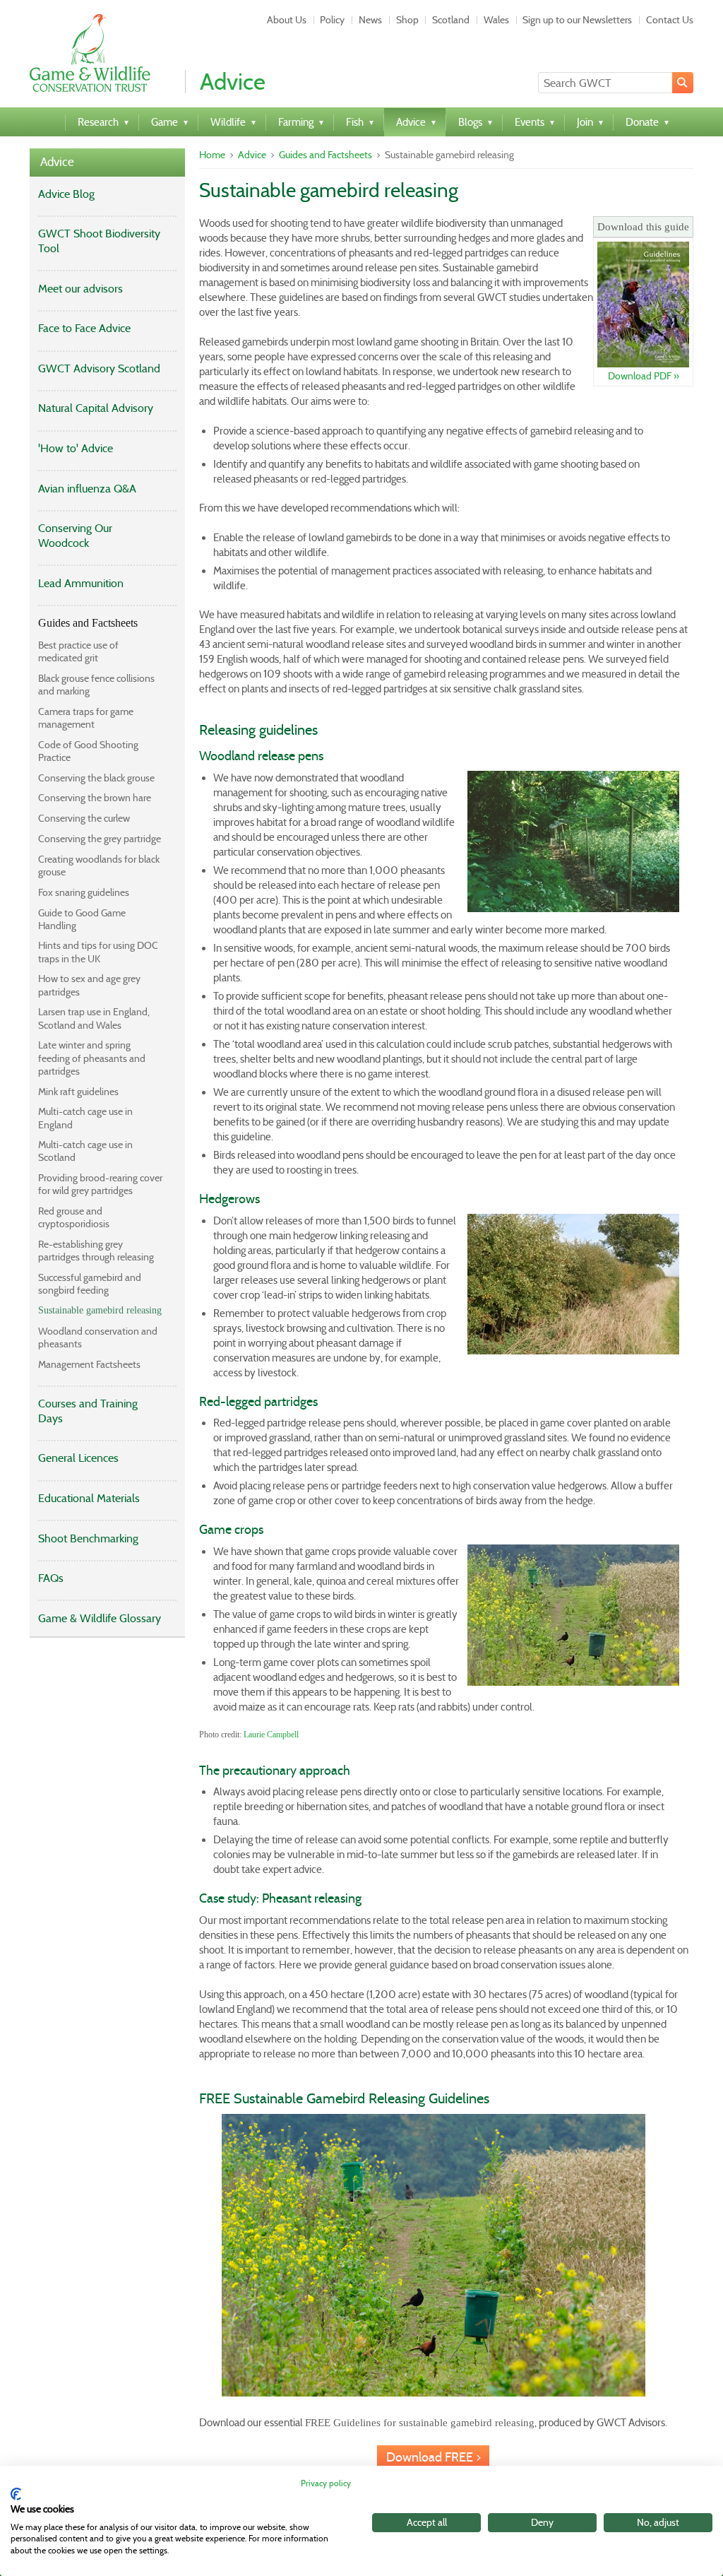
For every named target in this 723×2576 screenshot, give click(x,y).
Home (212, 155)
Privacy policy (326, 2483)
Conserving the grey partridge (100, 839)
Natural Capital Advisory (96, 408)
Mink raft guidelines (78, 1092)
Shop (407, 20)
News (370, 20)
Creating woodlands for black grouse (99, 865)
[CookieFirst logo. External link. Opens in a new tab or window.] (16, 2494)
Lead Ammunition (81, 583)
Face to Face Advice (84, 328)
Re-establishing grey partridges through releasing (96, 1251)
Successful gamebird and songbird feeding (90, 1284)
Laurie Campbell (271, 1735)
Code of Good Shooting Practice (88, 751)
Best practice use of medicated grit (78, 651)
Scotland (451, 20)
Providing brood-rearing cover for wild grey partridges (100, 1184)
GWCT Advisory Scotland (99, 368)
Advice (57, 162)
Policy (332, 20)
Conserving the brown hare (95, 798)
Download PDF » (644, 376)
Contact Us (670, 20)
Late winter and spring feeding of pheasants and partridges (92, 1058)
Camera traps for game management (86, 718)
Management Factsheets (89, 1364)
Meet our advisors (80, 289)
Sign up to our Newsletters (577, 20)
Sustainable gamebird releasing (100, 1310)
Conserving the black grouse (96, 778)
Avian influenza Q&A (87, 489)
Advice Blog (66, 194)
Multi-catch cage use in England (85, 1118)
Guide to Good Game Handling (82, 919)
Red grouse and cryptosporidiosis (74, 1217)
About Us (287, 20)
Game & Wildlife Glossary (100, 1618)
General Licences (78, 1458)
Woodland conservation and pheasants (98, 1337)
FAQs (51, 1578)
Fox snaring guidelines (84, 892)
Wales (496, 20)
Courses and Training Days (88, 1411)
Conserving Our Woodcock (75, 536)
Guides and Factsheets (88, 623)
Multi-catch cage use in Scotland (85, 1151)
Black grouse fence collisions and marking (96, 685)
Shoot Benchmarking (88, 1538)
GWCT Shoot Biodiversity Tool (99, 241)
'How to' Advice (76, 448)
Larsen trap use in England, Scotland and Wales (94, 1018)
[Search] (683, 83)
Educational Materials (89, 1498)
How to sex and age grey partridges (89, 985)
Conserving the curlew (84, 818)
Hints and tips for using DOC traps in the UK (98, 952)
